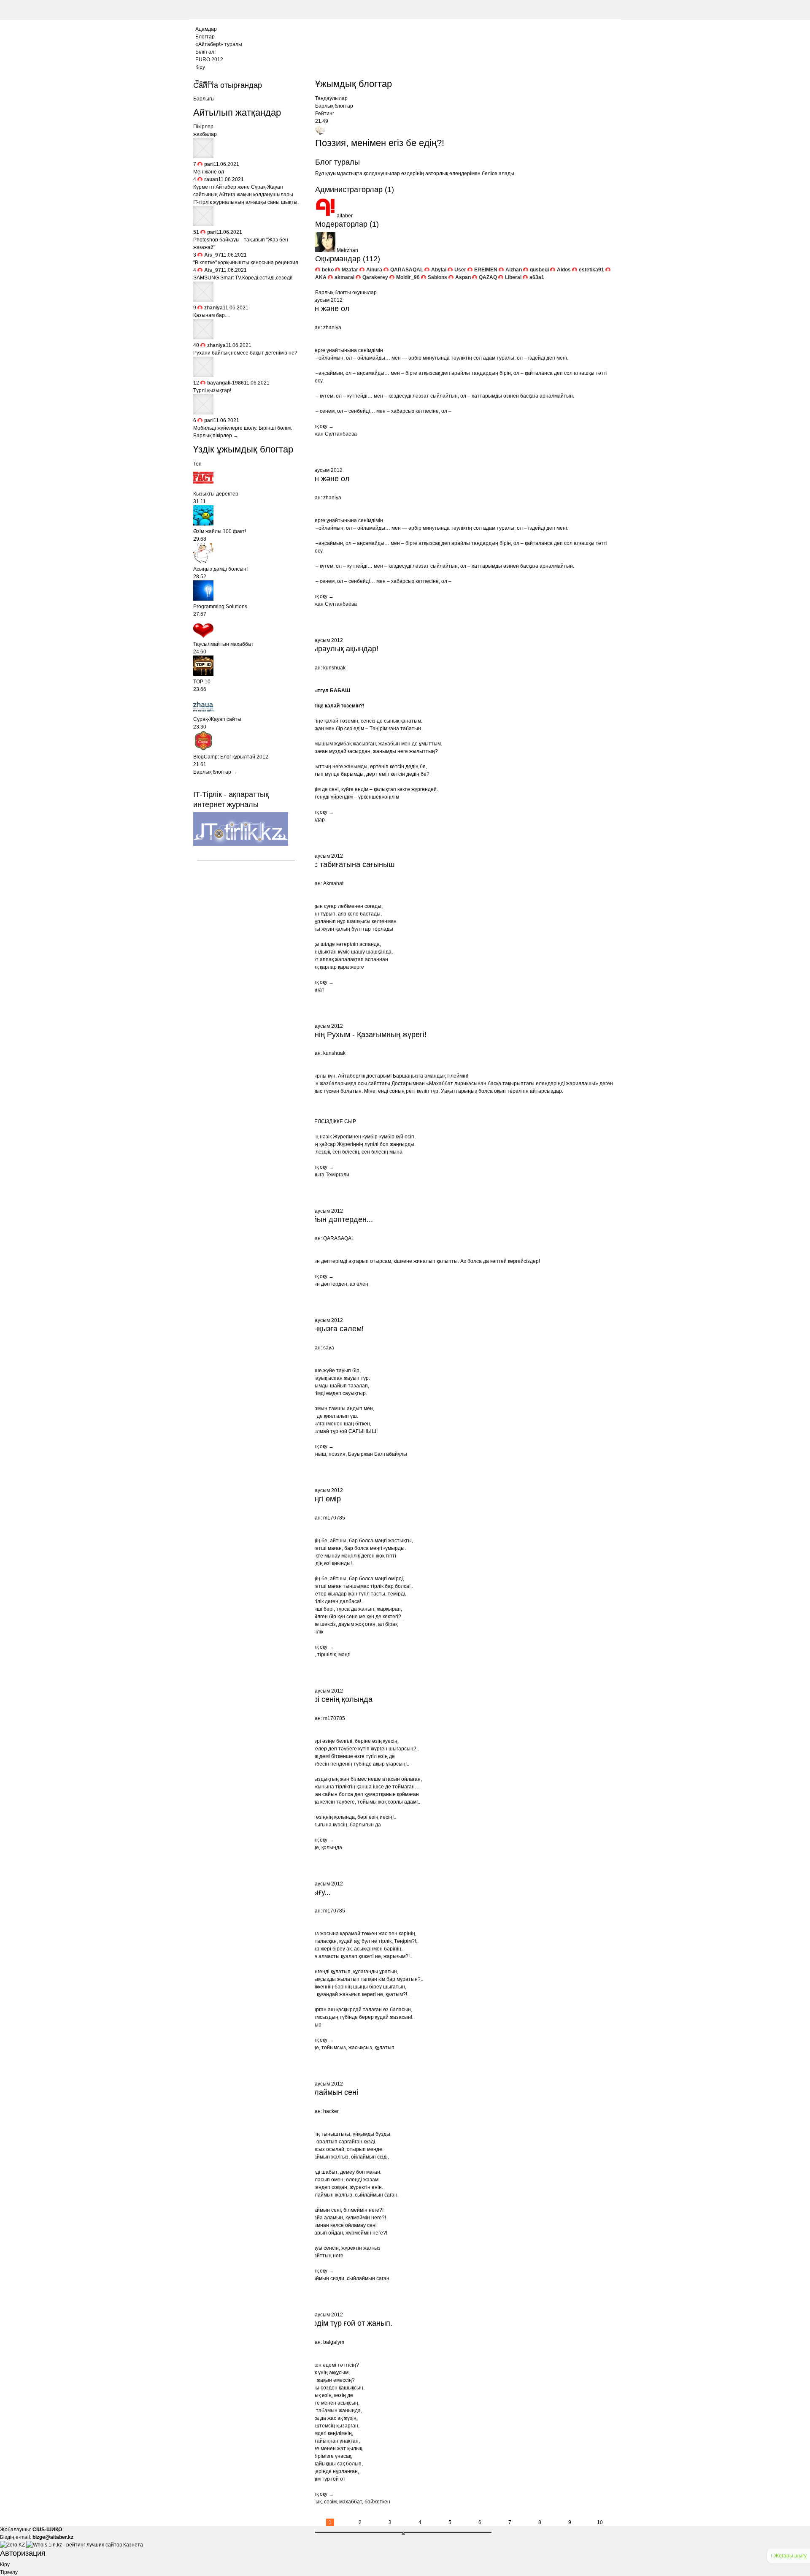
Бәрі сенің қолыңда (338, 1699)
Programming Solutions (220, 607)
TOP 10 (202, 682)
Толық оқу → (319, 426)
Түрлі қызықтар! (212, 390)
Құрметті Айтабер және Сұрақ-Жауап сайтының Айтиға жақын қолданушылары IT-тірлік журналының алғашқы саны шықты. (246, 195)
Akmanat (333, 883)
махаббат (351, 2502)
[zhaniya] (203, 300)
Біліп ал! (205, 52)
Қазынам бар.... (212, 315)
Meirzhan (347, 250)
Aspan (463, 277)
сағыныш (315, 1454)
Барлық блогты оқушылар (346, 293)
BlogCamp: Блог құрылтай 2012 (231, 757)
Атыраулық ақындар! (341, 649)
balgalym (334, 2342)
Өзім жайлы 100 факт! (220, 531)
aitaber (345, 216)
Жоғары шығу (790, 2556)
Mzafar (350, 270)
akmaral (344, 277)
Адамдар (206, 29)
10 (600, 2522)
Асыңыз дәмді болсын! (220, 569)
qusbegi (539, 270)
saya (329, 1348)
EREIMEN (486, 270)
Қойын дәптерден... (339, 1219)
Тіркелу (9, 2572)
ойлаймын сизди (324, 2278)
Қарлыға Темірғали (327, 1175)
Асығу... (317, 1892)
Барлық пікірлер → (216, 436)
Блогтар (205, 37)
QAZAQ (488, 277)
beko (328, 270)
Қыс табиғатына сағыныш (349, 864)
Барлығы (204, 99)
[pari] (203, 157)
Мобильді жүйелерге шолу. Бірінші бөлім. (243, 428)
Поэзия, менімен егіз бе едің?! (380, 143)
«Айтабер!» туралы (219, 44)
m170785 (334, 1518)
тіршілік (327, 1655)
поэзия (337, 1454)
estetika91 (591, 270)
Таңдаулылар (331, 98)
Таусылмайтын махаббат (223, 644)
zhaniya (332, 328)
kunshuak (334, 668)
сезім (330, 2502)
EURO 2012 (209, 60)
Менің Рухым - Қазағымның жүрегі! (365, 1035)
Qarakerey (375, 277)
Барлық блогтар (334, 106)
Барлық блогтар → (215, 772)
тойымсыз (334, 2048)
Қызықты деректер (216, 494)
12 (196, 383)
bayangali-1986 (225, 383)
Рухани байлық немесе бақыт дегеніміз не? (245, 353)
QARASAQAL (407, 270)
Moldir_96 (408, 277)
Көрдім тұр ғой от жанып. (348, 2323)
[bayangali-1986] (203, 375)
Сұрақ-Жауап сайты (217, 719)
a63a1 (537, 277)
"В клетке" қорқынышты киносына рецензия (246, 263)
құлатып (385, 2048)
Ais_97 (213, 255)
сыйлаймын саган (368, 2278)
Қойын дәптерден (326, 1284)
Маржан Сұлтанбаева (331, 434)
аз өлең (359, 1284)
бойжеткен (377, 2502)
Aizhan (514, 270)
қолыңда (332, 1847)
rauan (211, 179)
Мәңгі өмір (323, 1499)
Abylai (439, 270)
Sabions (437, 277)
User (460, 270)
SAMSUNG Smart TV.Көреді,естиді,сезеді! (243, 278)
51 (196, 232)
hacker (331, 2111)
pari (209, 164)
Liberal (513, 277)
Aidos (564, 270)
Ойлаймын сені (331, 2092)
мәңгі (344, 1655)
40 (196, 345)
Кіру (200, 67)
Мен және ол (327, 309)
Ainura (374, 270)
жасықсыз (360, 2048)
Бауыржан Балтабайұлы (378, 1454)
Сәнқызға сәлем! (334, 1329)
